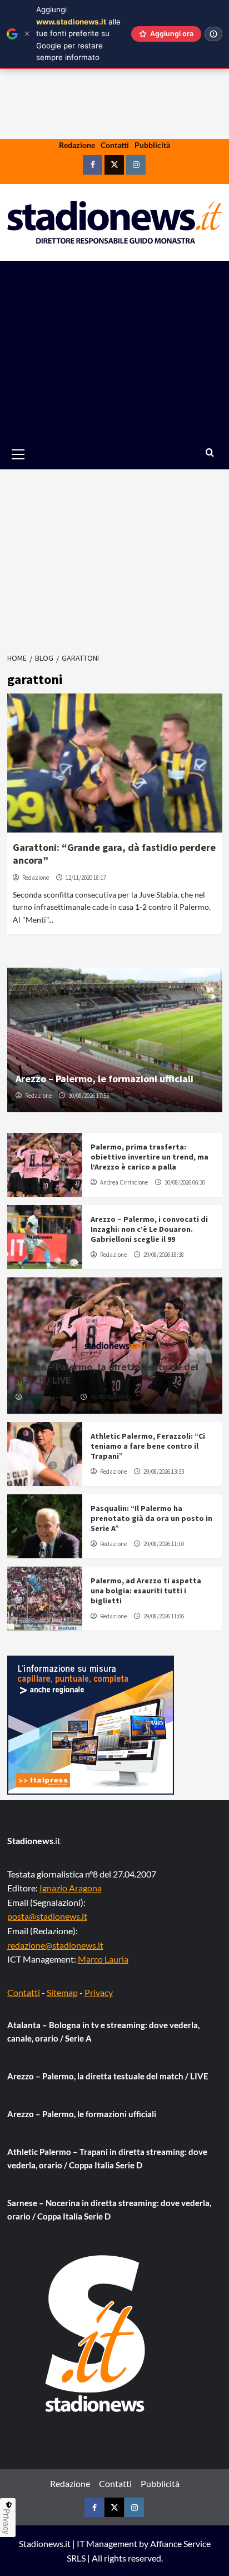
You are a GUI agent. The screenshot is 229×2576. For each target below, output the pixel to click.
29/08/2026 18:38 (164, 1255)
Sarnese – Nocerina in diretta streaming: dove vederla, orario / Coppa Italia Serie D (109, 2210)
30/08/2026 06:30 (185, 1182)
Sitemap (62, 1992)
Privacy (99, 1992)
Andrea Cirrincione (124, 1182)
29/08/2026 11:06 (164, 1616)
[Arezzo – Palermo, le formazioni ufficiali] (115, 1040)
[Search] (210, 453)
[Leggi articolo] (115, 763)
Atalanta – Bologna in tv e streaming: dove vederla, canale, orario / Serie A (103, 2032)
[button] (31, 454)
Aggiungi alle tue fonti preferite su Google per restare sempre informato (78, 33)
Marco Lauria (103, 1959)
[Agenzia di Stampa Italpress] (91, 1724)
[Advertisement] (114, 350)
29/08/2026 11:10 (164, 1544)
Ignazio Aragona (71, 1888)
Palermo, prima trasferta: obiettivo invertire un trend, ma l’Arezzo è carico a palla (150, 1157)
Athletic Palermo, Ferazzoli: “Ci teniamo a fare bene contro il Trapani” (148, 1446)
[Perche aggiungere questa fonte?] (213, 34)
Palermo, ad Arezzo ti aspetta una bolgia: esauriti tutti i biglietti (146, 1591)
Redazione (77, 145)
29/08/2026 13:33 (164, 1472)
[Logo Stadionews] (96, 2334)
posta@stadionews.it (47, 1916)
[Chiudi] (27, 34)
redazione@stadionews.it (55, 1945)
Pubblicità (152, 145)
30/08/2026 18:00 (110, 1397)
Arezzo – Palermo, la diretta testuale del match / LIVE (108, 2076)
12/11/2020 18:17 (86, 878)
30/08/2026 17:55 (89, 1096)
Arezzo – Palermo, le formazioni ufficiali (104, 1079)
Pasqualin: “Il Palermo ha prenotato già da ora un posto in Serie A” (151, 1518)
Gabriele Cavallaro (49, 1397)
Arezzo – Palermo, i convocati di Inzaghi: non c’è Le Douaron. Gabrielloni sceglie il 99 (149, 1229)
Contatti (115, 145)
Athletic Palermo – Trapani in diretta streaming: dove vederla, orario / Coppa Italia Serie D (107, 2158)
